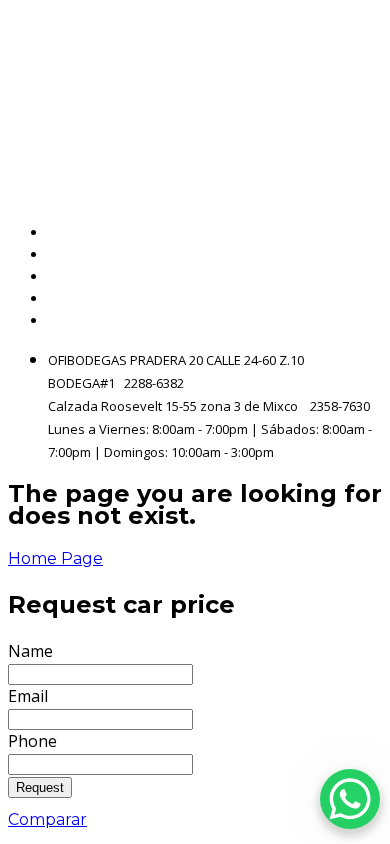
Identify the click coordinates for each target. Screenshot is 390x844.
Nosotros (346, 276)
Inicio (361, 232)
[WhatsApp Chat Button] (350, 799)
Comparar (47, 819)
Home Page (55, 558)
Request (40, 787)
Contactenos (331, 298)
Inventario (341, 254)
